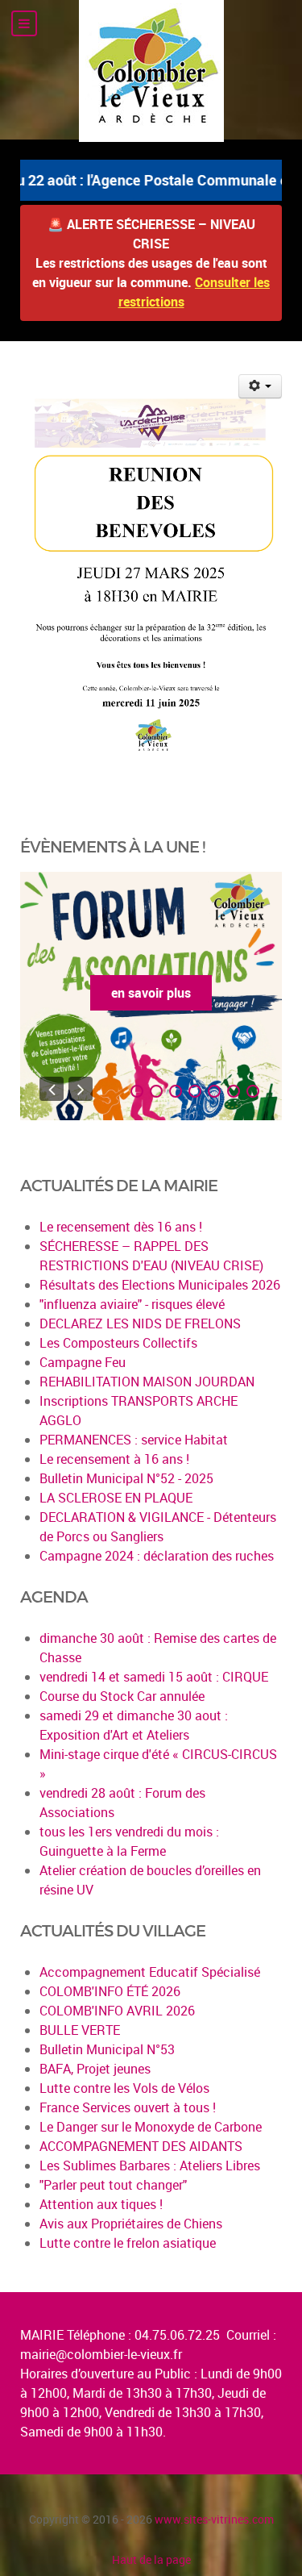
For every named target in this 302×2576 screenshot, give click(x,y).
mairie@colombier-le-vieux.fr (101, 2354)
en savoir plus (151, 993)
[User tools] (261, 386)
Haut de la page (151, 2559)
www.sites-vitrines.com (214, 2519)
